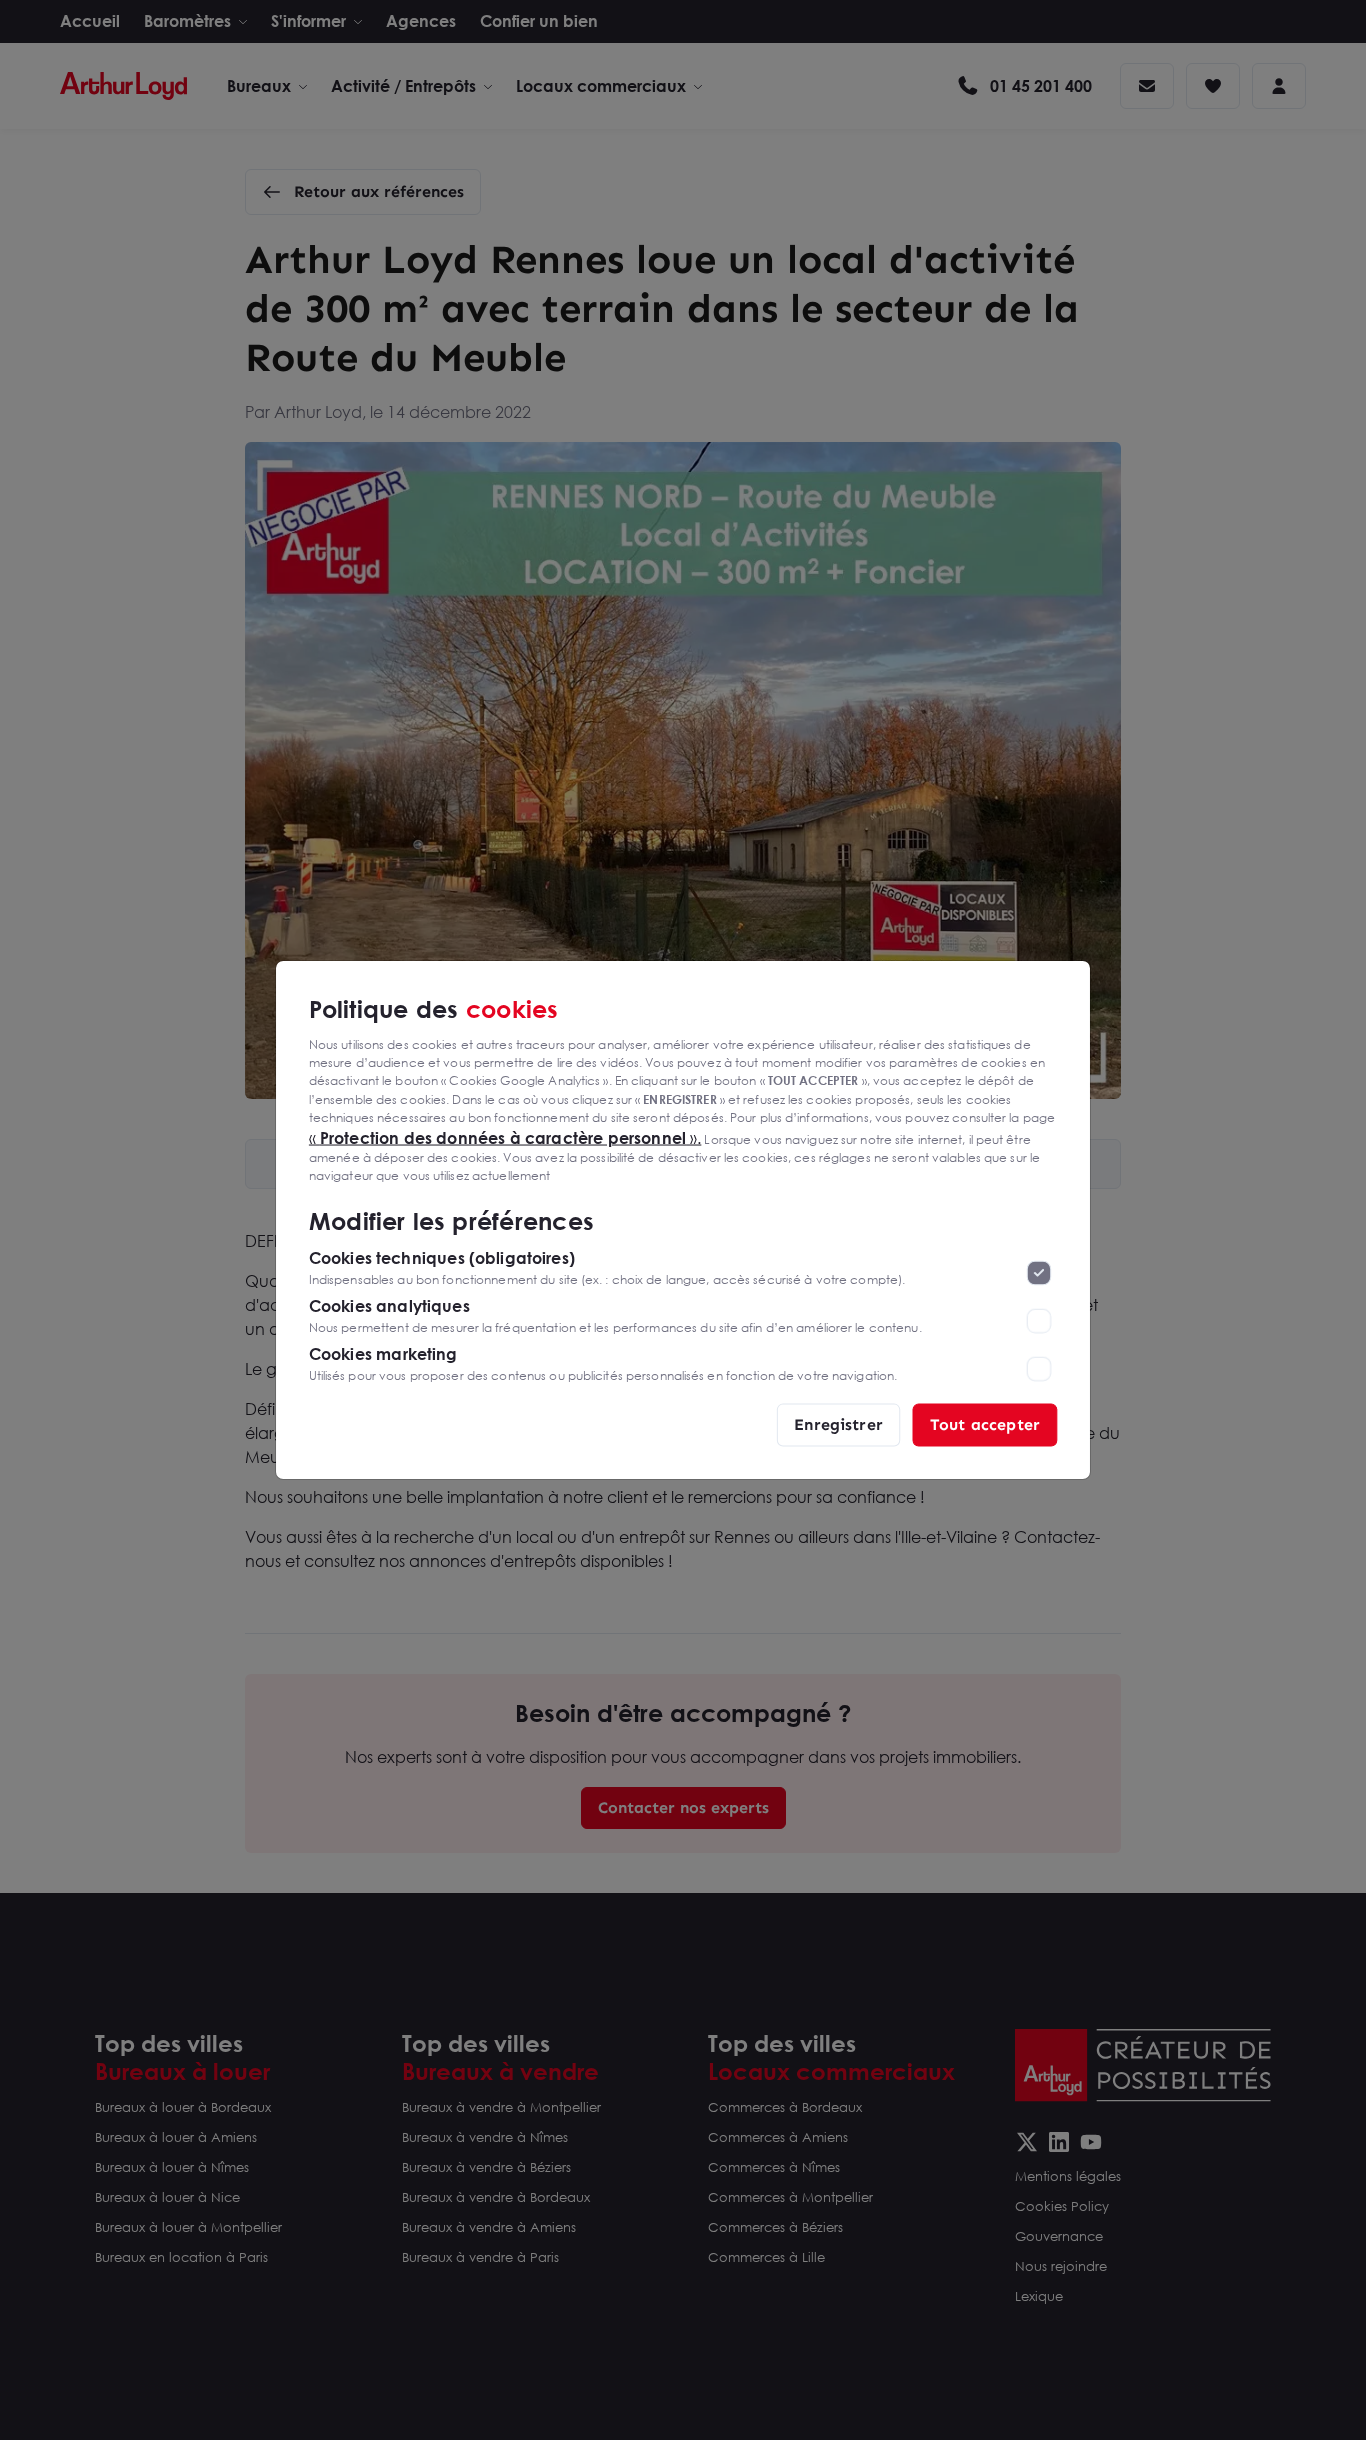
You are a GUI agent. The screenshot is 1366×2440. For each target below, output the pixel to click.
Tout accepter (985, 1424)
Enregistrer (838, 1424)
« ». (505, 1137)
